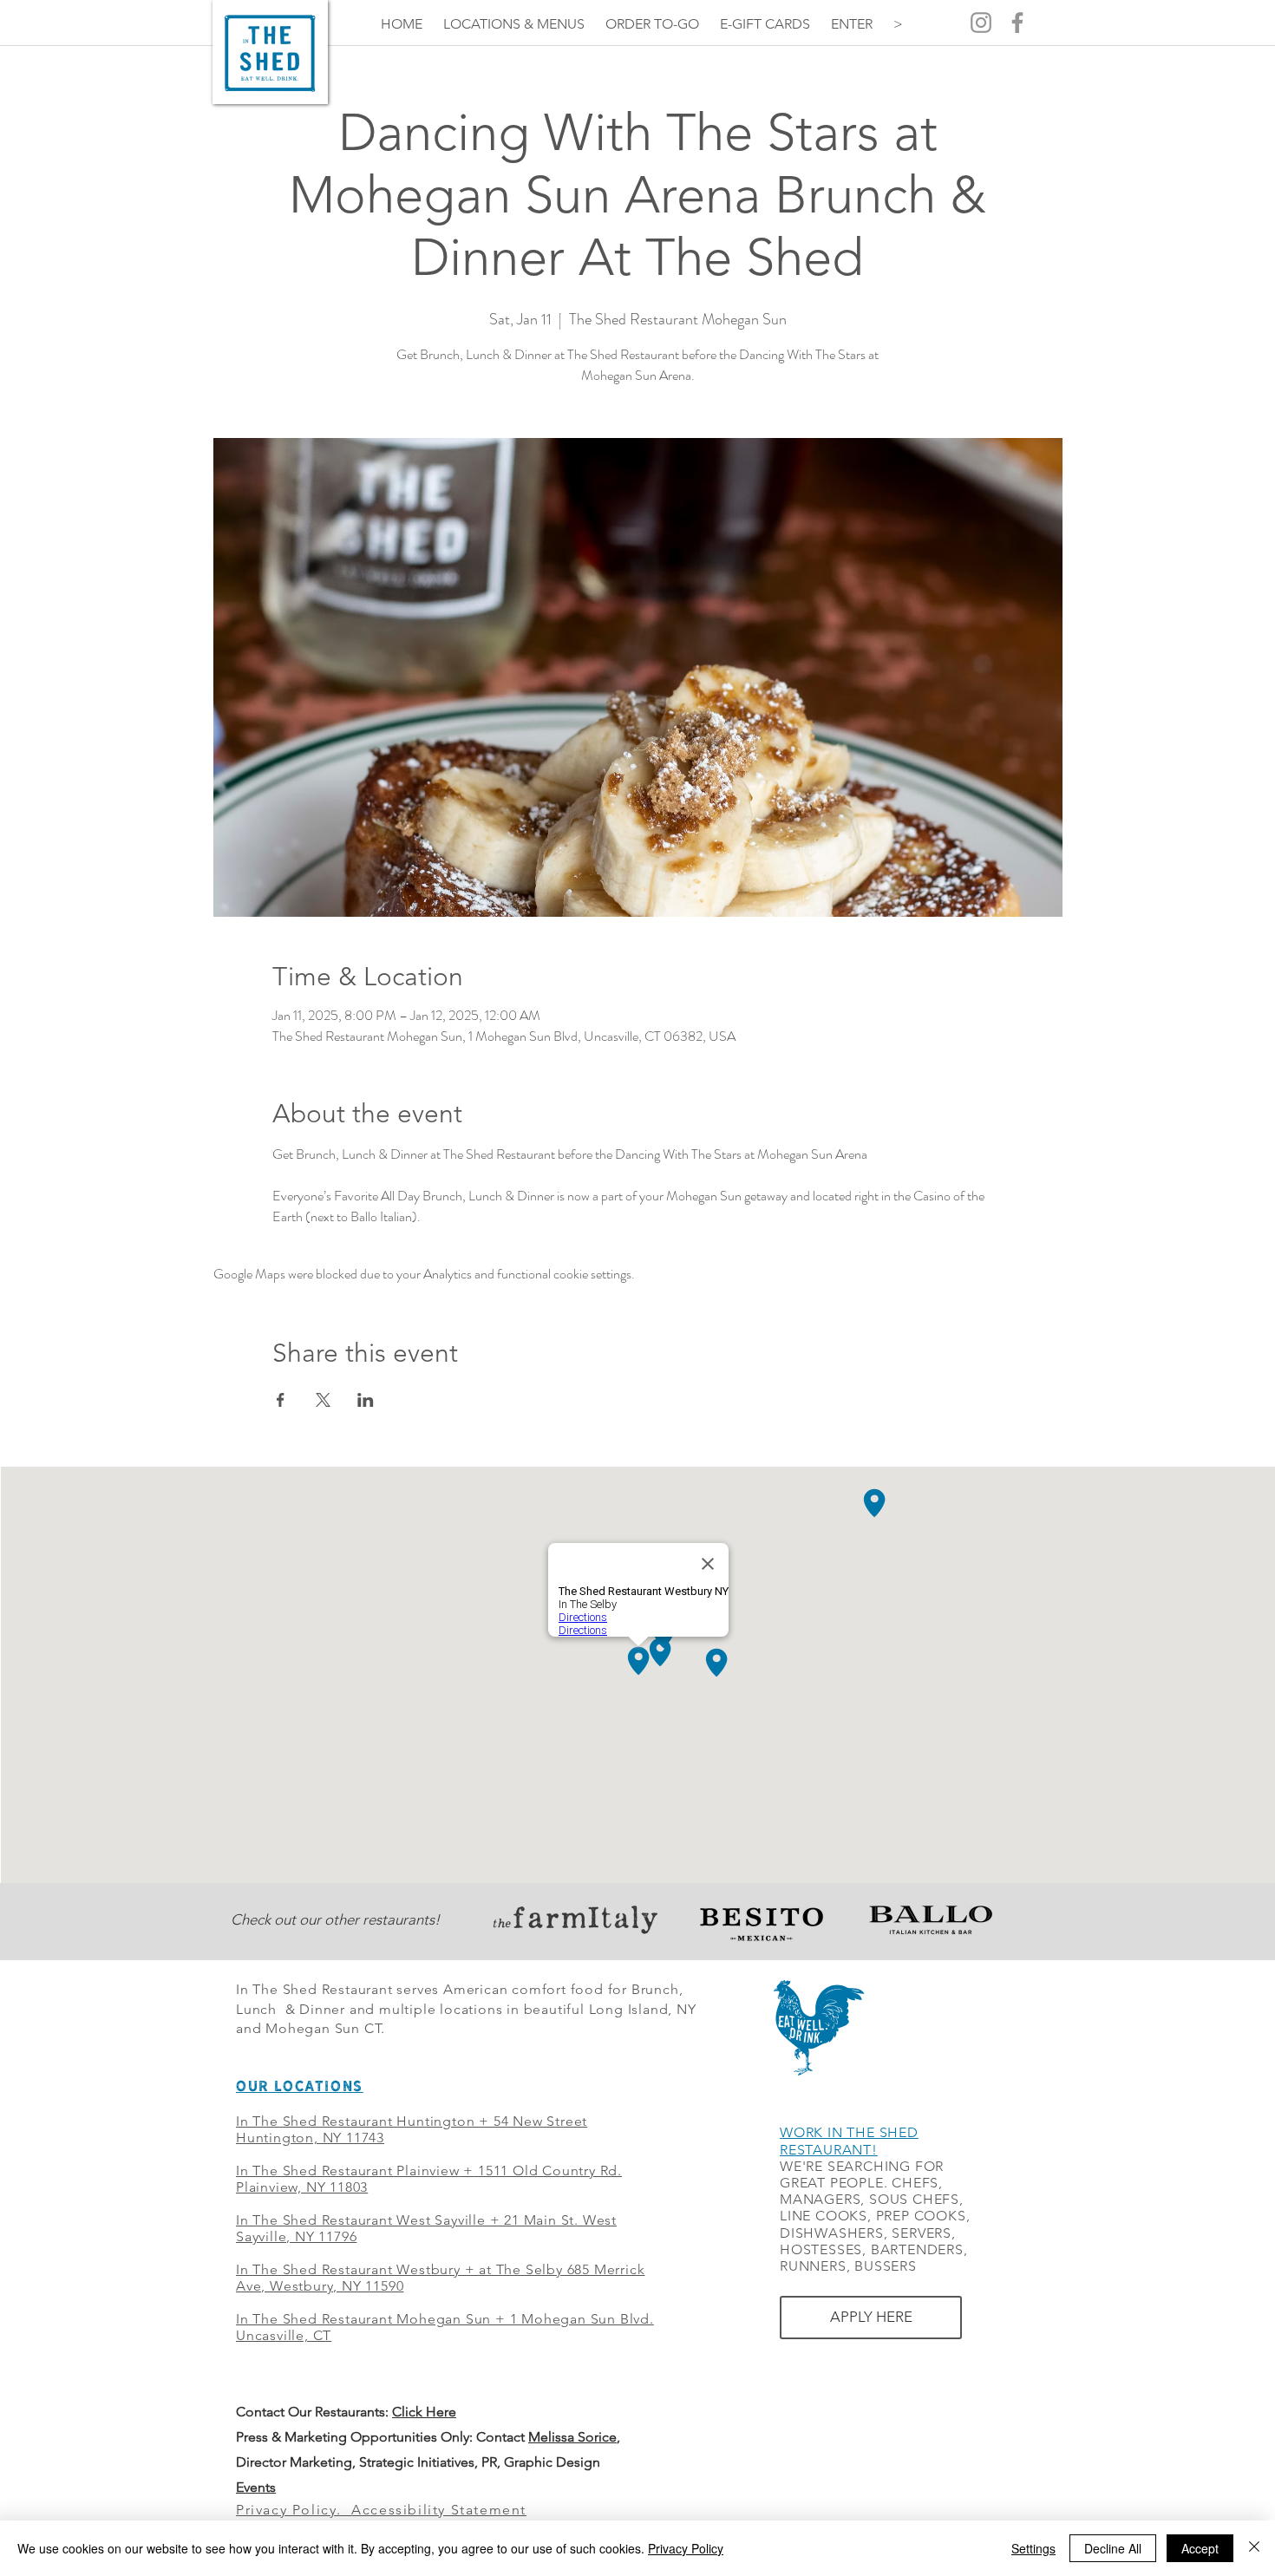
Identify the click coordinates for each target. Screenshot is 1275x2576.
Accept (1200, 2548)
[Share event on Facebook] (281, 1400)
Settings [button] (1033, 2548)
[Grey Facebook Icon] (1017, 23)
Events (256, 2487)
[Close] (1254, 2548)
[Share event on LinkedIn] (366, 1400)
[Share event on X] (323, 1400)
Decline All (1113, 2548)
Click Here (424, 2412)
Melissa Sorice (572, 2437)
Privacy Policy (686, 2548)
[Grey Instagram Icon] (981, 23)
